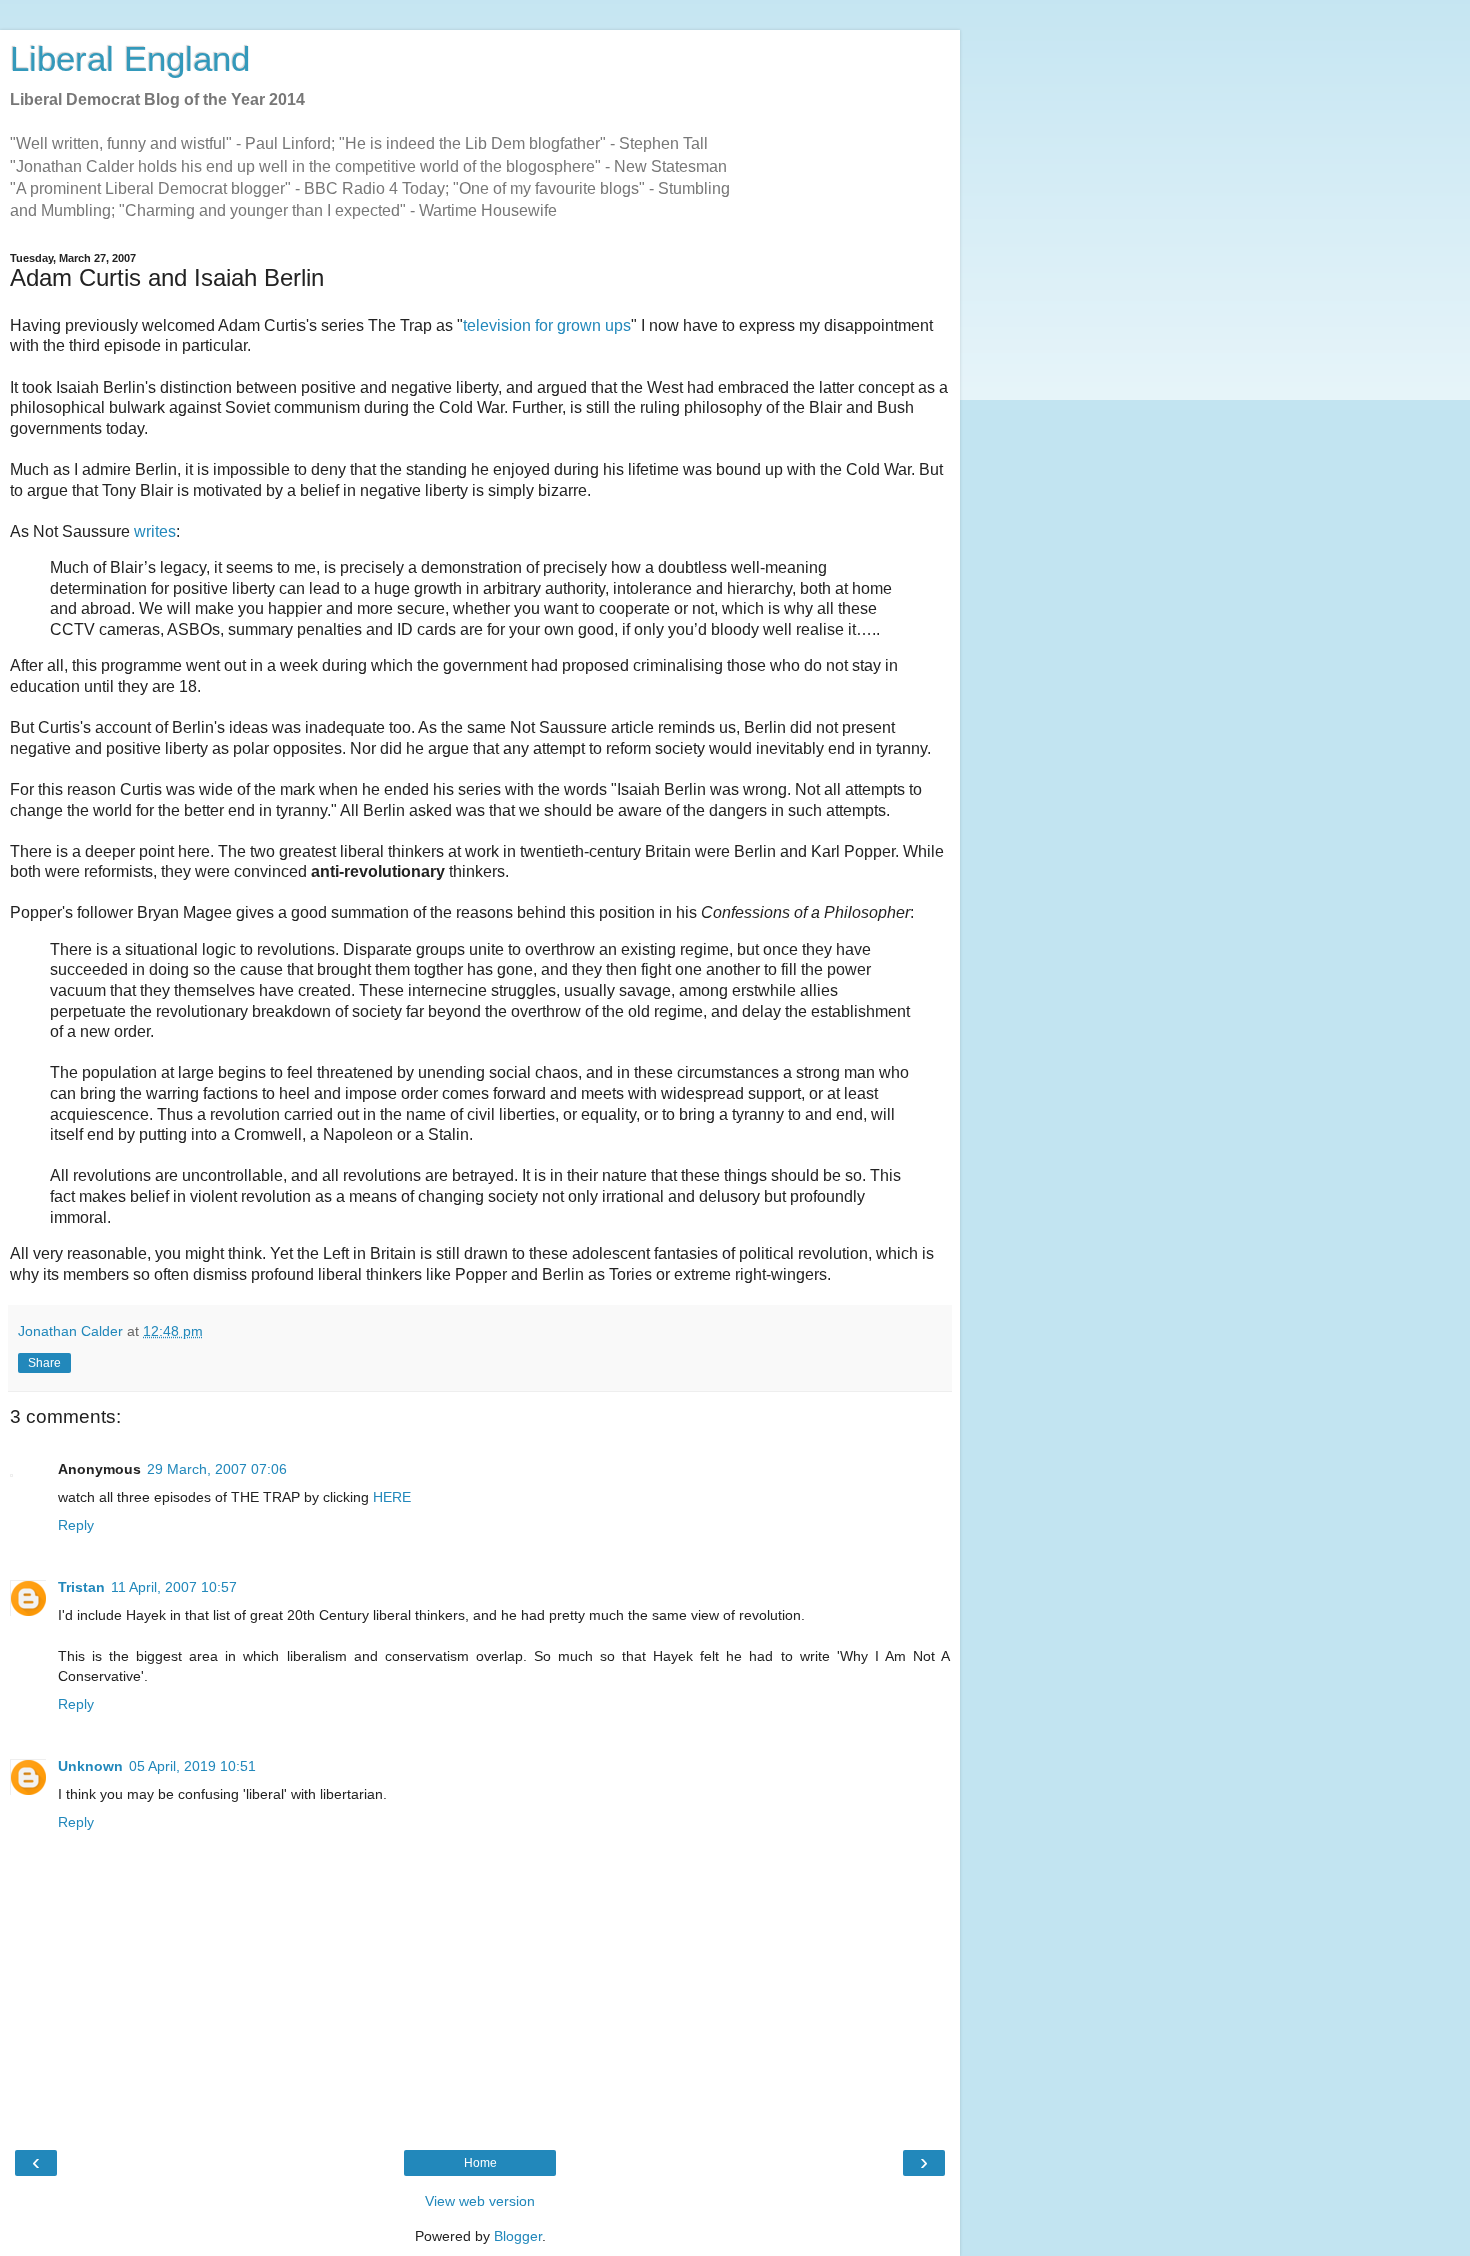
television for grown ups (547, 325)
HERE (392, 1497)
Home (480, 2163)
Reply (76, 1525)
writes (155, 531)
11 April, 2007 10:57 (174, 1587)
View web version (480, 2201)
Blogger (518, 2236)
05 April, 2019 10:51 (192, 1766)
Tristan (81, 1587)
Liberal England (130, 59)
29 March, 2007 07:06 (217, 1469)
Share (44, 1363)
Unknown (90, 1766)
